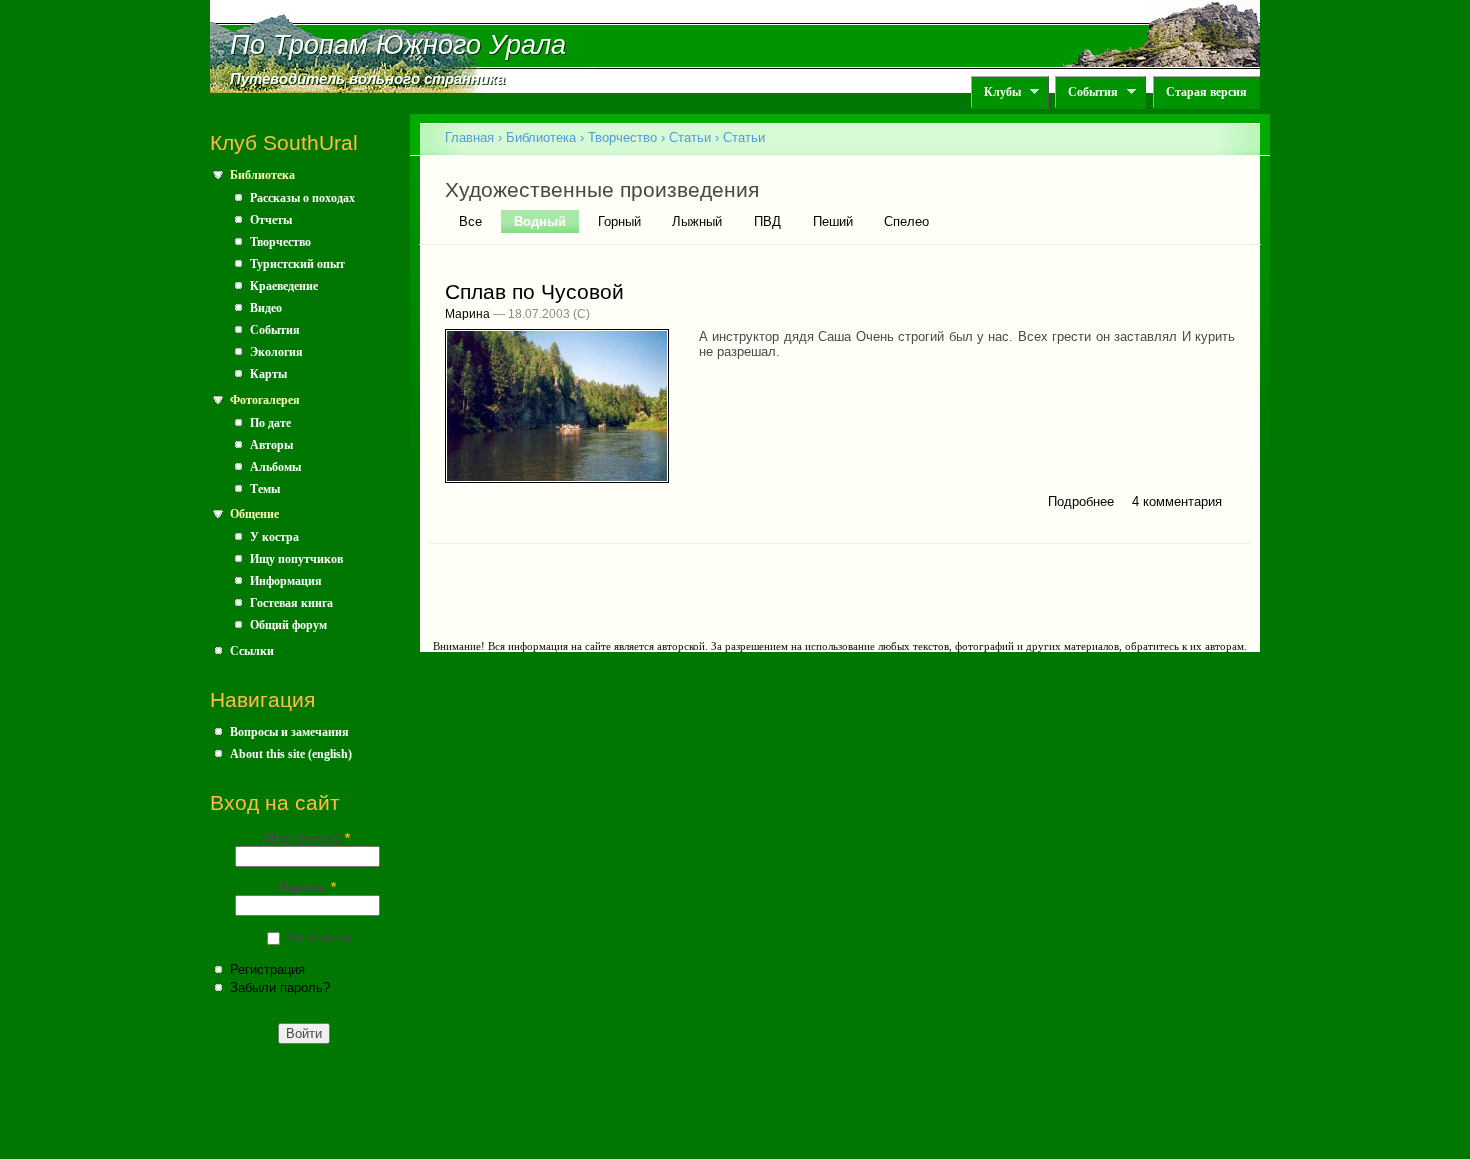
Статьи (690, 137)
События (1086, 92)
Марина (467, 314)
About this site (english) (291, 754)
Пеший (833, 221)
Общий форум (288, 625)
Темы (265, 489)
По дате (270, 423)
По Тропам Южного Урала (398, 45)
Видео (266, 308)
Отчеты (271, 220)
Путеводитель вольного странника (367, 79)
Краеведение (284, 286)
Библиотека (262, 175)
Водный (546, 221)
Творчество (280, 242)
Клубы (996, 92)
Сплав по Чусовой (534, 292)
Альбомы (275, 467)
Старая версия (1206, 92)
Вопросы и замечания (289, 732)
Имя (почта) (307, 838)
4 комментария (1177, 501)
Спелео (906, 221)
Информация (286, 581)
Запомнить (319, 937)
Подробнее (1081, 501)
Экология (276, 352)
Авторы (271, 445)
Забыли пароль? (280, 987)
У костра (274, 537)
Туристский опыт (297, 264)
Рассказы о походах (302, 198)
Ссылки (252, 651)
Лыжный (697, 221)
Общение (254, 514)
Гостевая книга (291, 603)
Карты (268, 374)
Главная (469, 137)
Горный (619, 221)
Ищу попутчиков (296, 559)
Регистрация (267, 969)
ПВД (767, 221)
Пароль (307, 887)
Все (470, 221)
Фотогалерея (265, 400)
